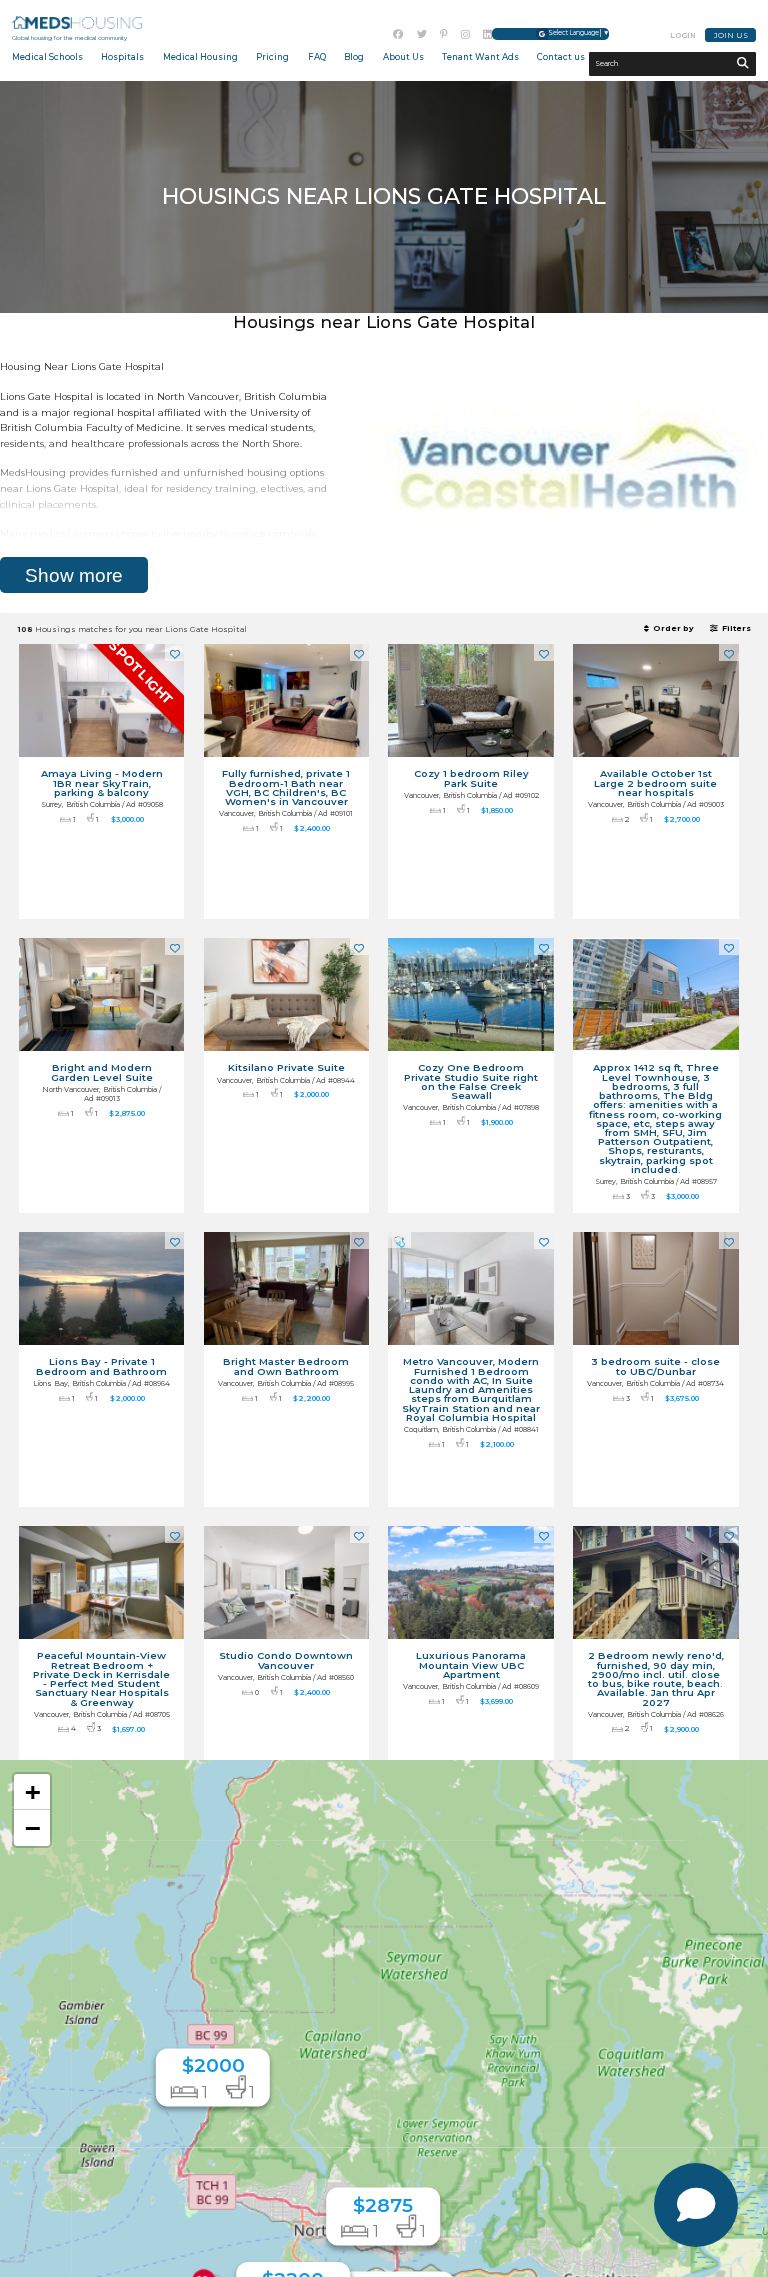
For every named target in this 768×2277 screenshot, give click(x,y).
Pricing (272, 57)
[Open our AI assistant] (696, 2205)
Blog (354, 57)
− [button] (33, 1827)
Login (683, 35)
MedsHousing (77, 23)
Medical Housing (200, 57)
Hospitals (122, 57)
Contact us (561, 57)
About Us (403, 57)
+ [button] (33, 1791)
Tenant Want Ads (480, 57)
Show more (74, 575)
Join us (731, 35)
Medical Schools (47, 57)
